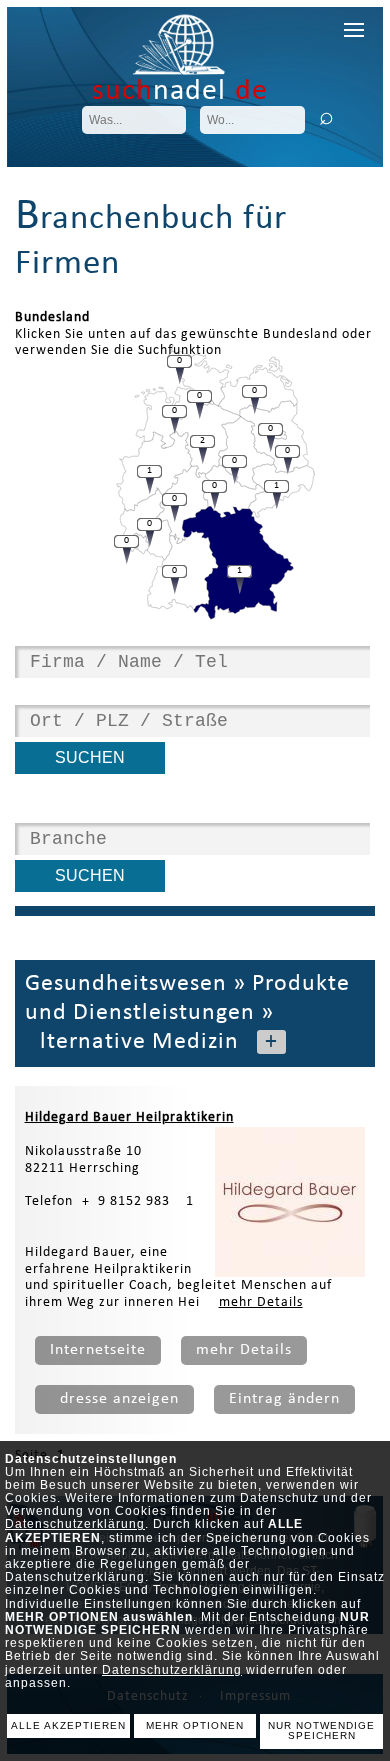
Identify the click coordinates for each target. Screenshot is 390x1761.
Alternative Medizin (132, 1042)
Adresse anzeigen (114, 1399)
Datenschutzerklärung (75, 1524)
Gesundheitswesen (126, 984)
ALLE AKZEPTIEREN (68, 1725)
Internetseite (98, 1350)
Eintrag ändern (284, 1399)
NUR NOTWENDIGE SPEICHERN (321, 1731)
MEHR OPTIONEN (195, 1725)
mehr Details (261, 1302)
